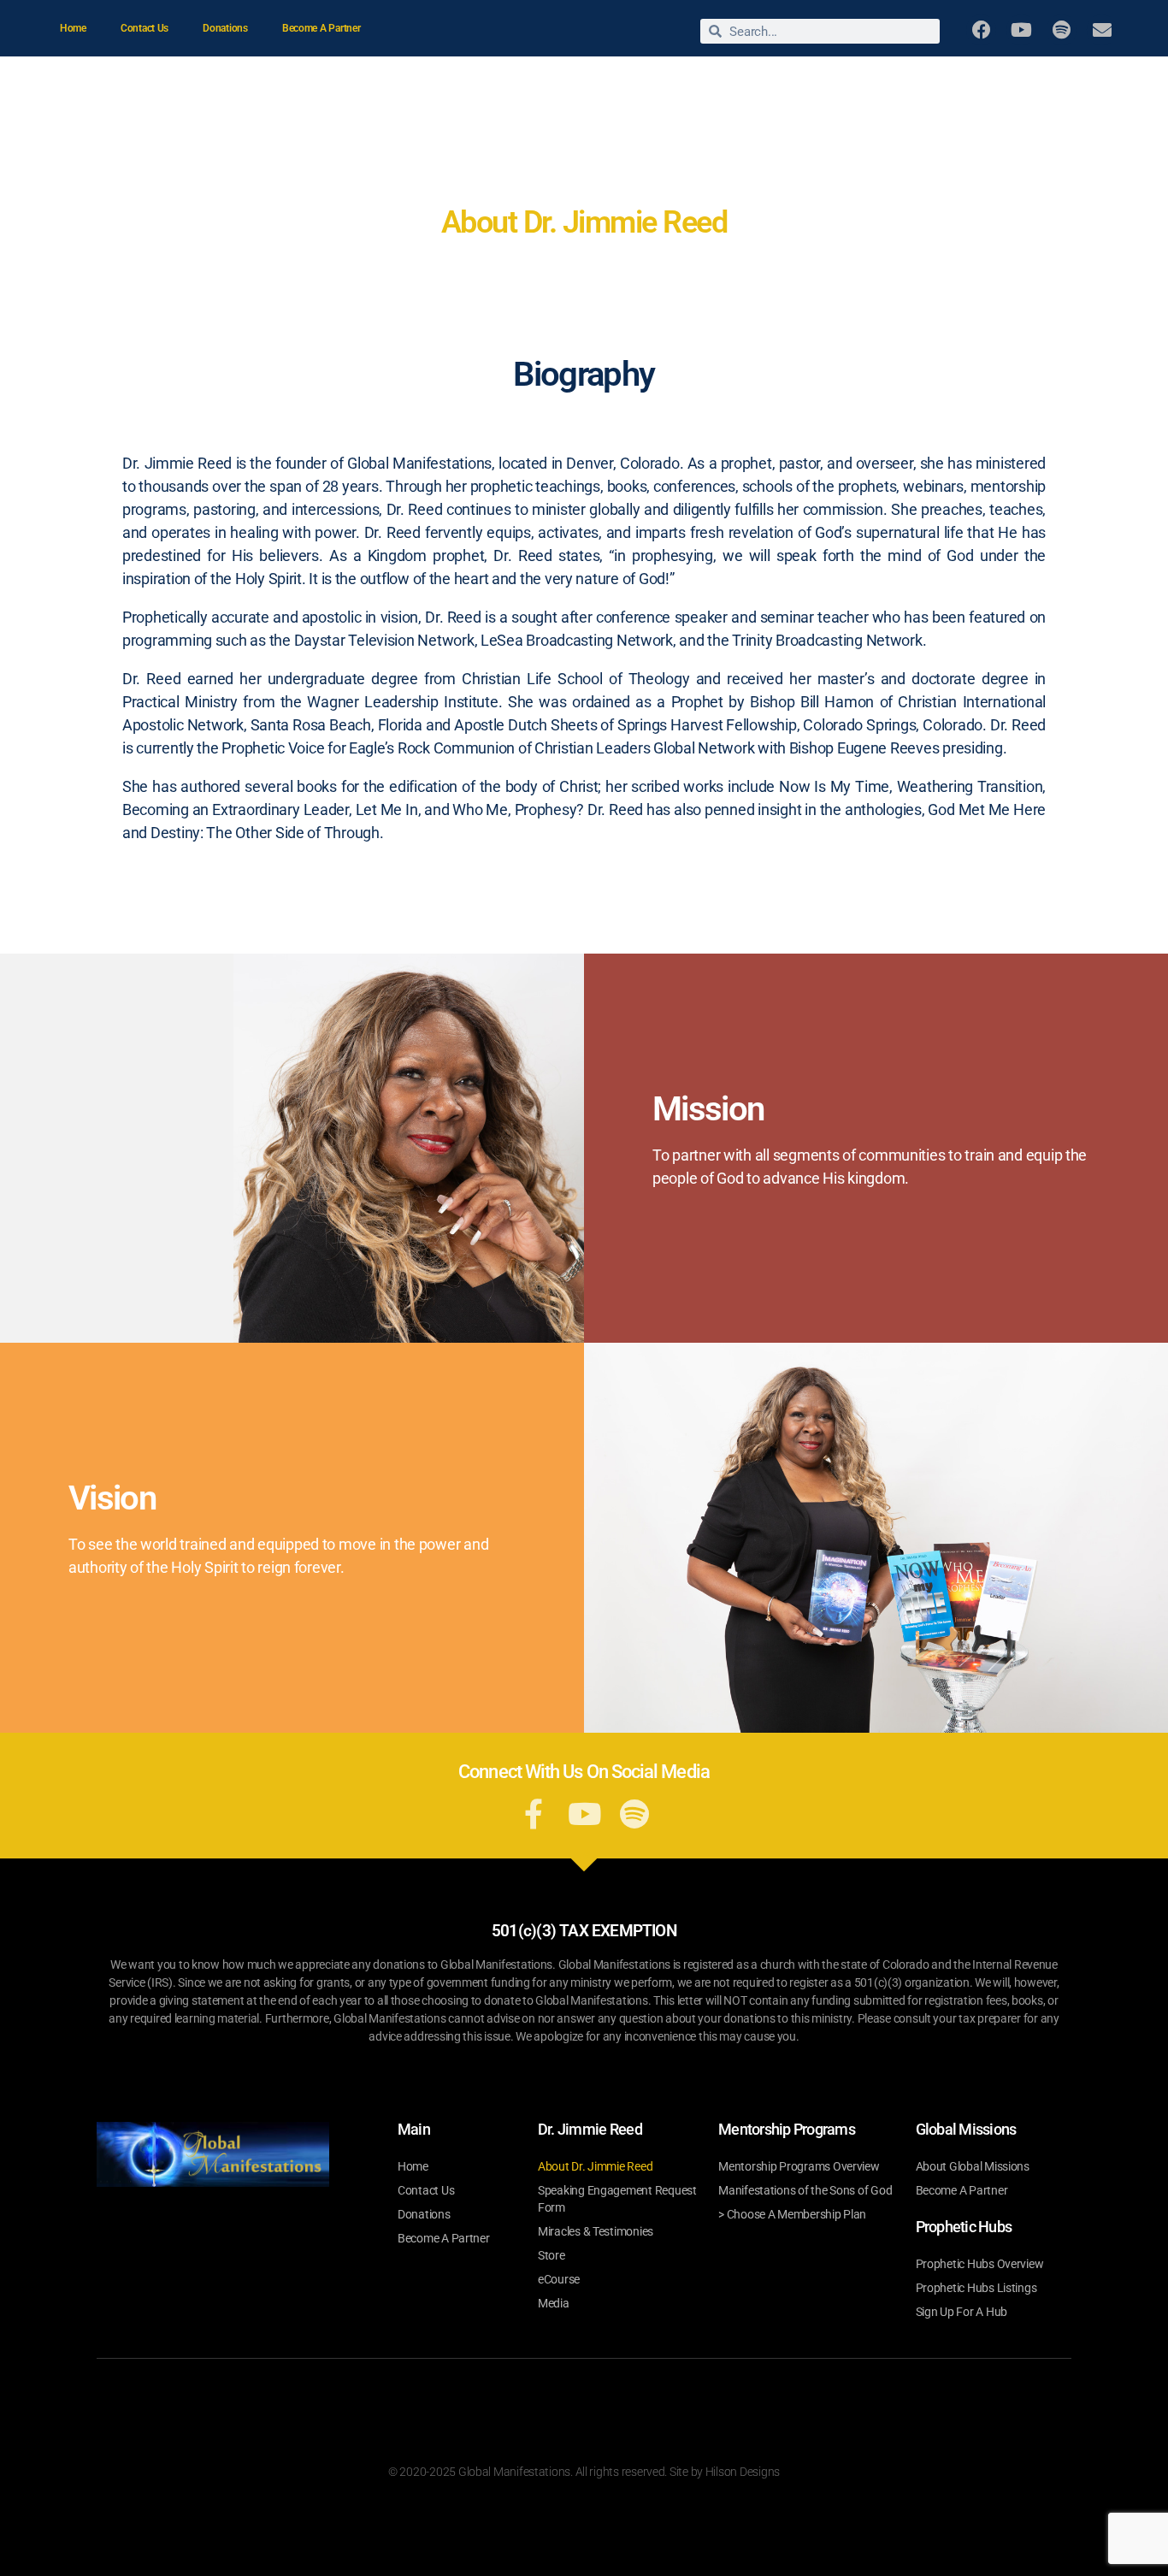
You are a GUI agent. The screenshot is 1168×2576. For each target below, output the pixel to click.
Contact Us (145, 28)
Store (734, 83)
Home (73, 28)
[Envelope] (1102, 30)
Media (815, 83)
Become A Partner (321, 28)
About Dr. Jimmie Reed (453, 83)
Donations (225, 28)
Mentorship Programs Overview (799, 2166)
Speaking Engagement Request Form (617, 2199)
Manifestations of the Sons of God (805, 2190)
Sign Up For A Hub (962, 2312)
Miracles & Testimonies (624, 83)
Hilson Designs (743, 2472)
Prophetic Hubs (1057, 122)
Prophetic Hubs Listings (976, 2288)
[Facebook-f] (534, 1814)
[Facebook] (981, 30)
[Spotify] (1062, 30)
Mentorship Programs (1040, 83)
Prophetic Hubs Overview (980, 2264)
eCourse (559, 2279)
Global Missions (907, 83)
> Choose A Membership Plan (792, 2214)
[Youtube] (1021, 30)
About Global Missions (973, 2166)
